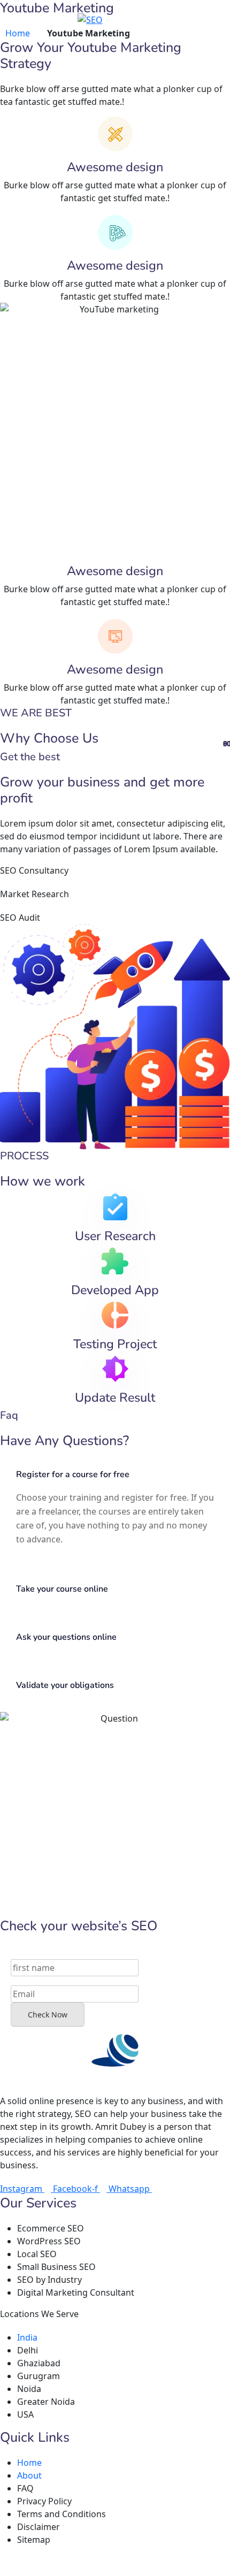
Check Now (48, 2015)
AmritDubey (33, 2561)
